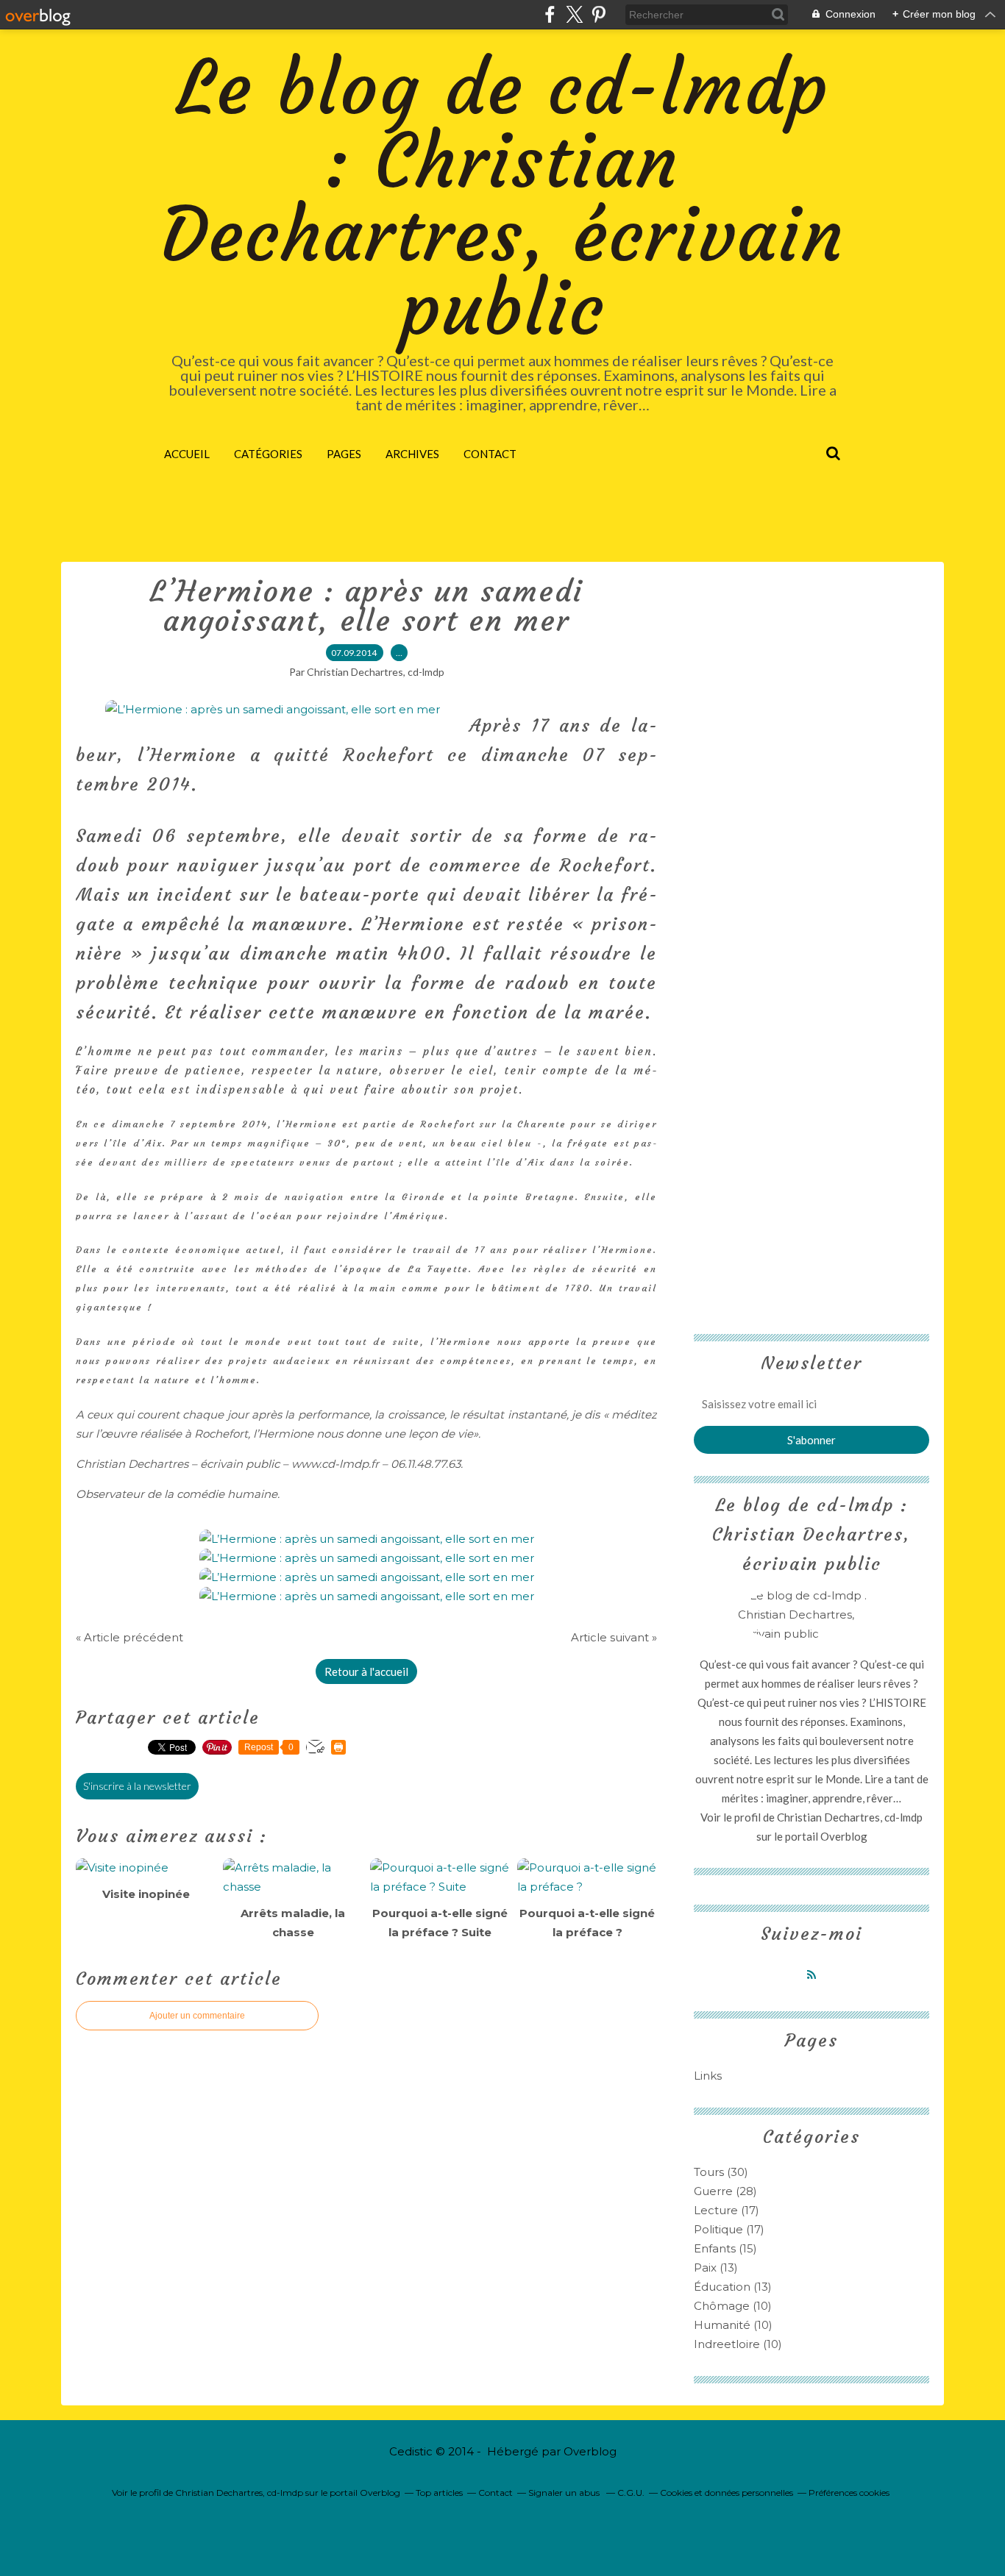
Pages (344, 454)
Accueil (187, 454)
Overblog (590, 2451)
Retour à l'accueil (366, 1671)
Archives (412, 454)
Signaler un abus (565, 2493)
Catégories (268, 454)
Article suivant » (614, 1637)
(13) (716, 2268)
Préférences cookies (849, 2493)
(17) (727, 2210)
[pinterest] (599, 14)
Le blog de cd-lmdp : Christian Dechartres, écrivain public (502, 198)
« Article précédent (129, 1637)
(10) (733, 2306)
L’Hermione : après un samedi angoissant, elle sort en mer (367, 606)
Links (708, 2076)
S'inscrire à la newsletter (137, 1786)
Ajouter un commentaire (197, 2016)
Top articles (439, 2493)
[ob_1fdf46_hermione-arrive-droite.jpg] (273, 709)
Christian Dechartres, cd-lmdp (850, 1817)
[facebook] (550, 14)
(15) (725, 2248)
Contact (490, 454)
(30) (721, 2172)
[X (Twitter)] (574, 14)
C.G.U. (631, 2493)
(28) (725, 2191)
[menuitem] (187, 454)
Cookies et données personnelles (727, 2493)
